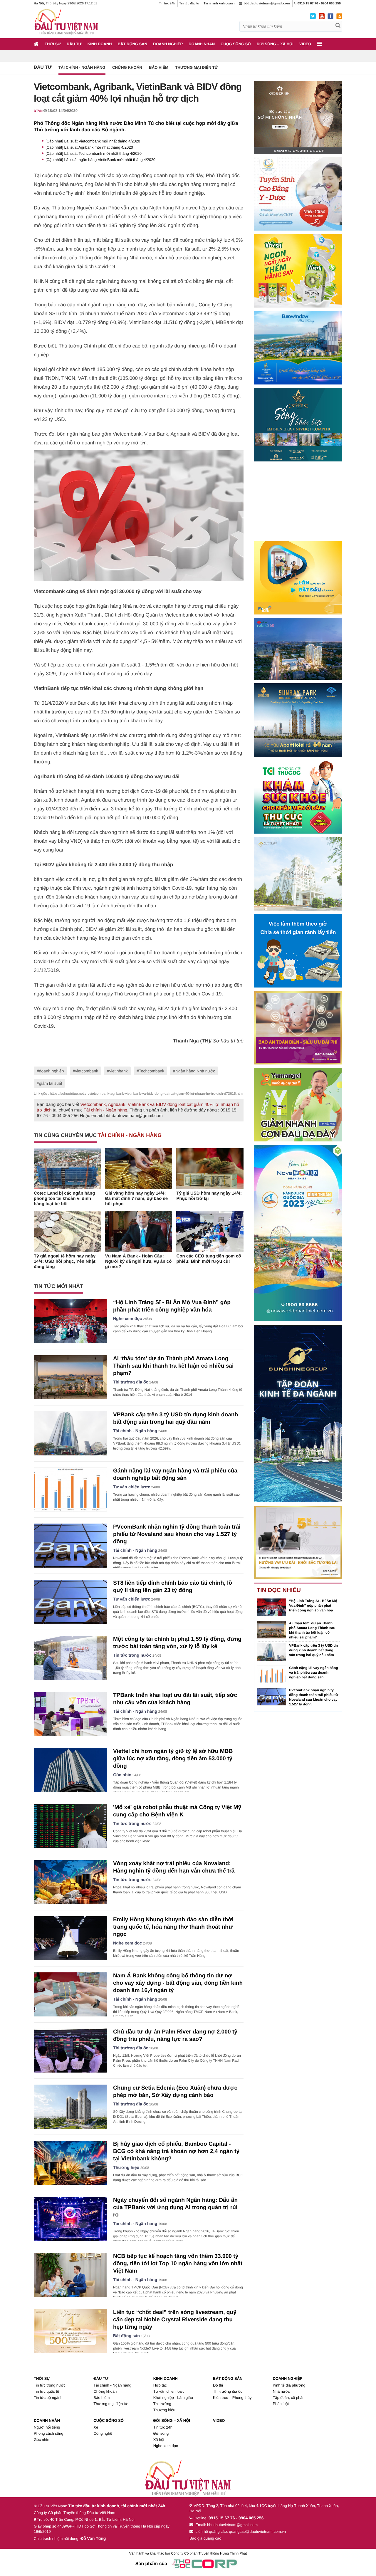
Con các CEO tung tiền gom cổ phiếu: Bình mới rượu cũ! (209, 1259)
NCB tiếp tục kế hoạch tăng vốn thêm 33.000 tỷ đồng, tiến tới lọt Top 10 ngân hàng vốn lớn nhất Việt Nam (178, 2264)
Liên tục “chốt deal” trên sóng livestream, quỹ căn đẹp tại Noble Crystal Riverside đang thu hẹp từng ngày (175, 2320)
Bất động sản (132, 44)
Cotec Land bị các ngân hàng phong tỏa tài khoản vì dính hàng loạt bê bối (64, 1199)
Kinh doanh (100, 44)
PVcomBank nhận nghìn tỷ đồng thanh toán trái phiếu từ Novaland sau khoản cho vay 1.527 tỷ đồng (177, 1534)
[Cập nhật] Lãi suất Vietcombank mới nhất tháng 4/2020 (93, 141)
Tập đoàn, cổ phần (288, 2398)
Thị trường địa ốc (131, 1382)
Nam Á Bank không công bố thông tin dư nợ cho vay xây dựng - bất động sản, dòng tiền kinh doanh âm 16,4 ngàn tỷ (178, 1983)
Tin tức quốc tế (46, 2391)
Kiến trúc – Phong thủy (232, 2398)
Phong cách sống (48, 2433)
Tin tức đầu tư (189, 4)
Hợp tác (160, 2385)
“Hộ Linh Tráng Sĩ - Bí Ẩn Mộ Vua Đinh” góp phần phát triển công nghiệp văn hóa (313, 1606)
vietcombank (87, 1071)
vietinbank (119, 1071)
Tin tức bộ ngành (48, 2398)
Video (305, 44)
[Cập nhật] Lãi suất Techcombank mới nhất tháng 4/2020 (94, 153)
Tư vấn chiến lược (132, 1487)
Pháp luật (281, 2404)
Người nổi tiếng (47, 2427)
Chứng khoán (127, 67)
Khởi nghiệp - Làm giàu (173, 2398)
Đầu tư (74, 44)
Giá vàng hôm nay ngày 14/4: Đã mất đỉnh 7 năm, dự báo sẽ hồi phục (136, 1199)
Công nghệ (103, 2433)
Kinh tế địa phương (289, 2385)
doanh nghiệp (52, 1071)
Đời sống (161, 2433)
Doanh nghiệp (168, 44)
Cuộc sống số (236, 44)
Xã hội (159, 2440)
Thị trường (162, 2404)
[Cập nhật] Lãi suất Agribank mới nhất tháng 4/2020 (89, 147)
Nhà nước (281, 2391)
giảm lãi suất (51, 1083)
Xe (96, 2427)
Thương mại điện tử (196, 67)
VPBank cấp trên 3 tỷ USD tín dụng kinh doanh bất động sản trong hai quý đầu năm (313, 1650)
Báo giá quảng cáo (205, 2538)
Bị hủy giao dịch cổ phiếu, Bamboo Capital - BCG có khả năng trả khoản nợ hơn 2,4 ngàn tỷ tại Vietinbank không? (176, 2151)
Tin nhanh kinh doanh (219, 4)
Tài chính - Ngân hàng (82, 67)
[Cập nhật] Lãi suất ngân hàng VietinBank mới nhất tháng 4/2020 (100, 160)
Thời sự (53, 44)
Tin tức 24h (167, 4)
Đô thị (218, 2385)
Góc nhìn (122, 1775)
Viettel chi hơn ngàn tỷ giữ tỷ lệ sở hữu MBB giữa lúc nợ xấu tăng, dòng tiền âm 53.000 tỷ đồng (173, 1759)
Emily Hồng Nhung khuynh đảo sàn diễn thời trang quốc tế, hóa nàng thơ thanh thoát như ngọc (173, 1927)
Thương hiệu (126, 2168)
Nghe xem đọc (127, 1319)
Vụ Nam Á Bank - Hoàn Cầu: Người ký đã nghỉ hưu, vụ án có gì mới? (139, 1261)
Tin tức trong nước (132, 1655)
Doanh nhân (202, 44)
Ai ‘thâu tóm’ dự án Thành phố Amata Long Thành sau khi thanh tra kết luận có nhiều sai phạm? (173, 1366)
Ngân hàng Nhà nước (195, 1071)
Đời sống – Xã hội (275, 44)
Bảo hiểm (159, 67)
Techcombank (152, 1071)
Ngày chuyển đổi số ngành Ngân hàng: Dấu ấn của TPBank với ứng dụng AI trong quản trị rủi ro (175, 2208)
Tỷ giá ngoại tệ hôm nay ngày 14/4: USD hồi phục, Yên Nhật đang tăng (65, 1261)
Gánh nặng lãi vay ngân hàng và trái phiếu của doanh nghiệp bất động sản (314, 1672)
